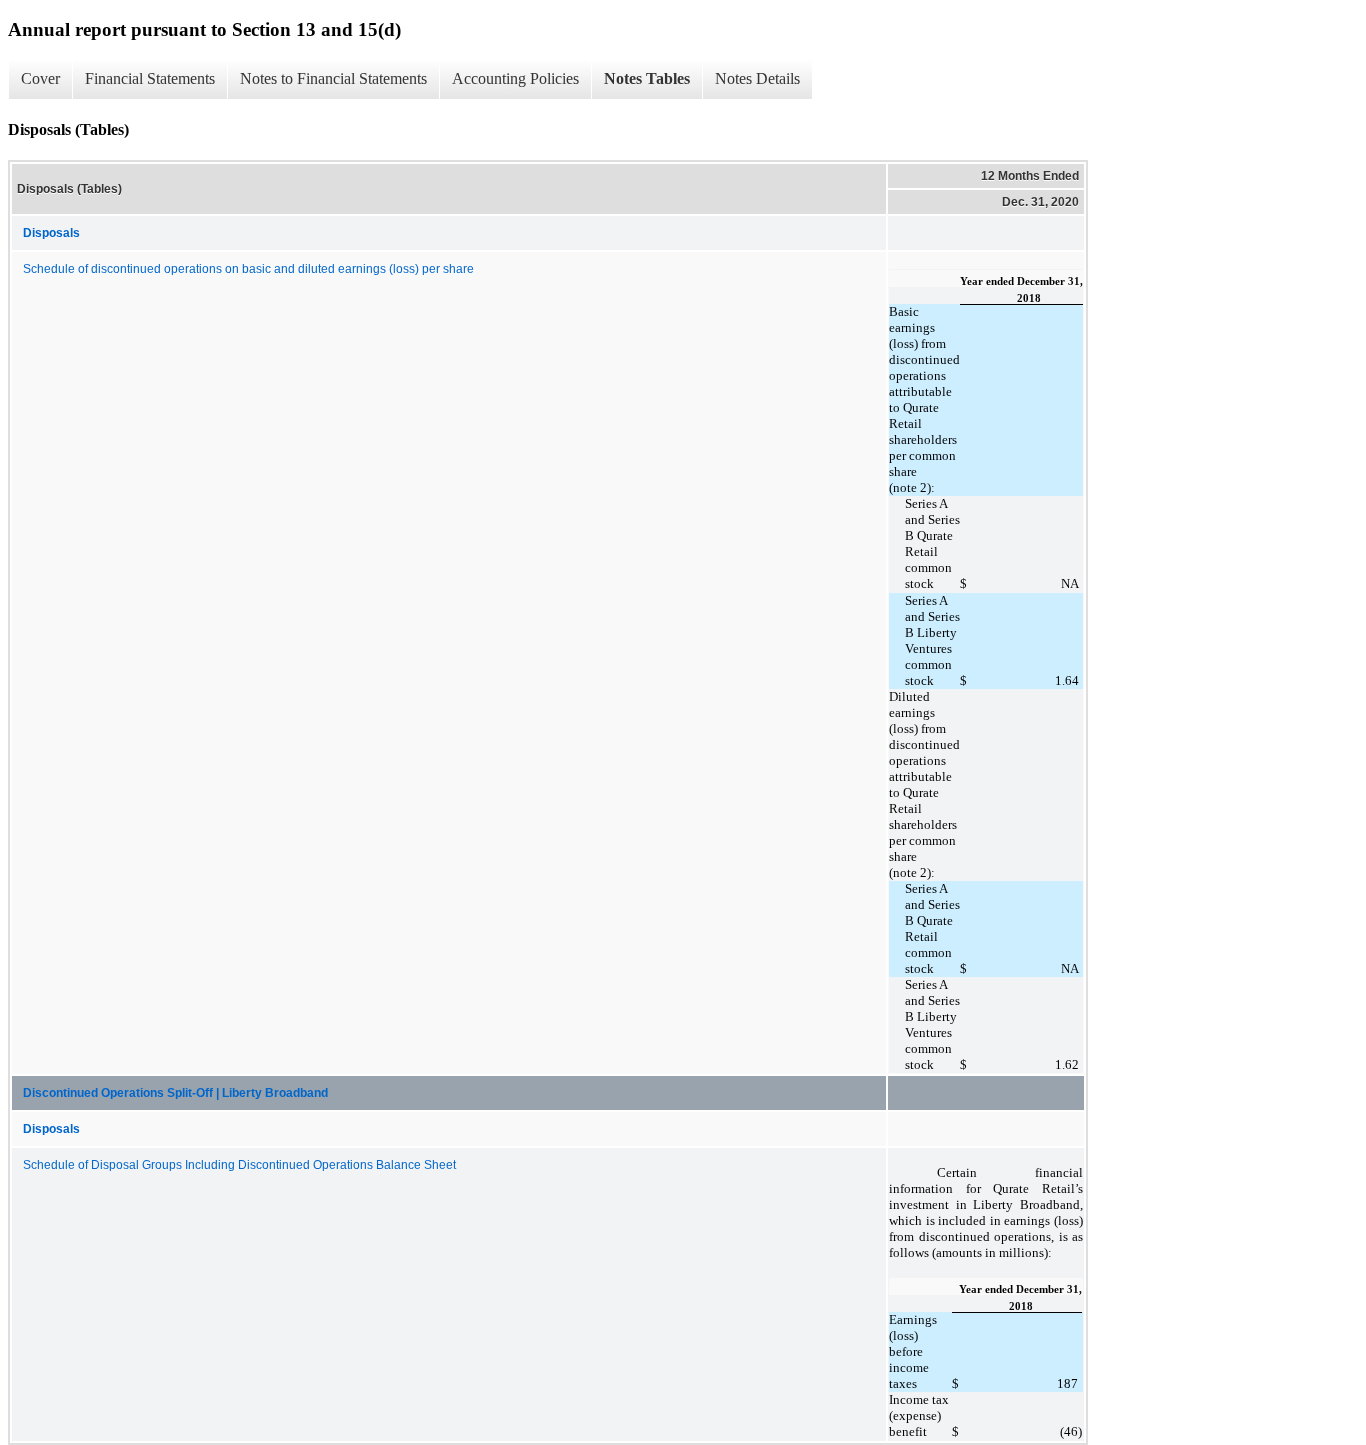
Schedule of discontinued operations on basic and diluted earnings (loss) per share (248, 269)
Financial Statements (150, 78)
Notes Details (757, 78)
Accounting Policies (515, 78)
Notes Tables (647, 78)
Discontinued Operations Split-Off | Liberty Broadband (175, 1093)
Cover (40, 78)
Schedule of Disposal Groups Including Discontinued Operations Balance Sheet (239, 1165)
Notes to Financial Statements (333, 78)
